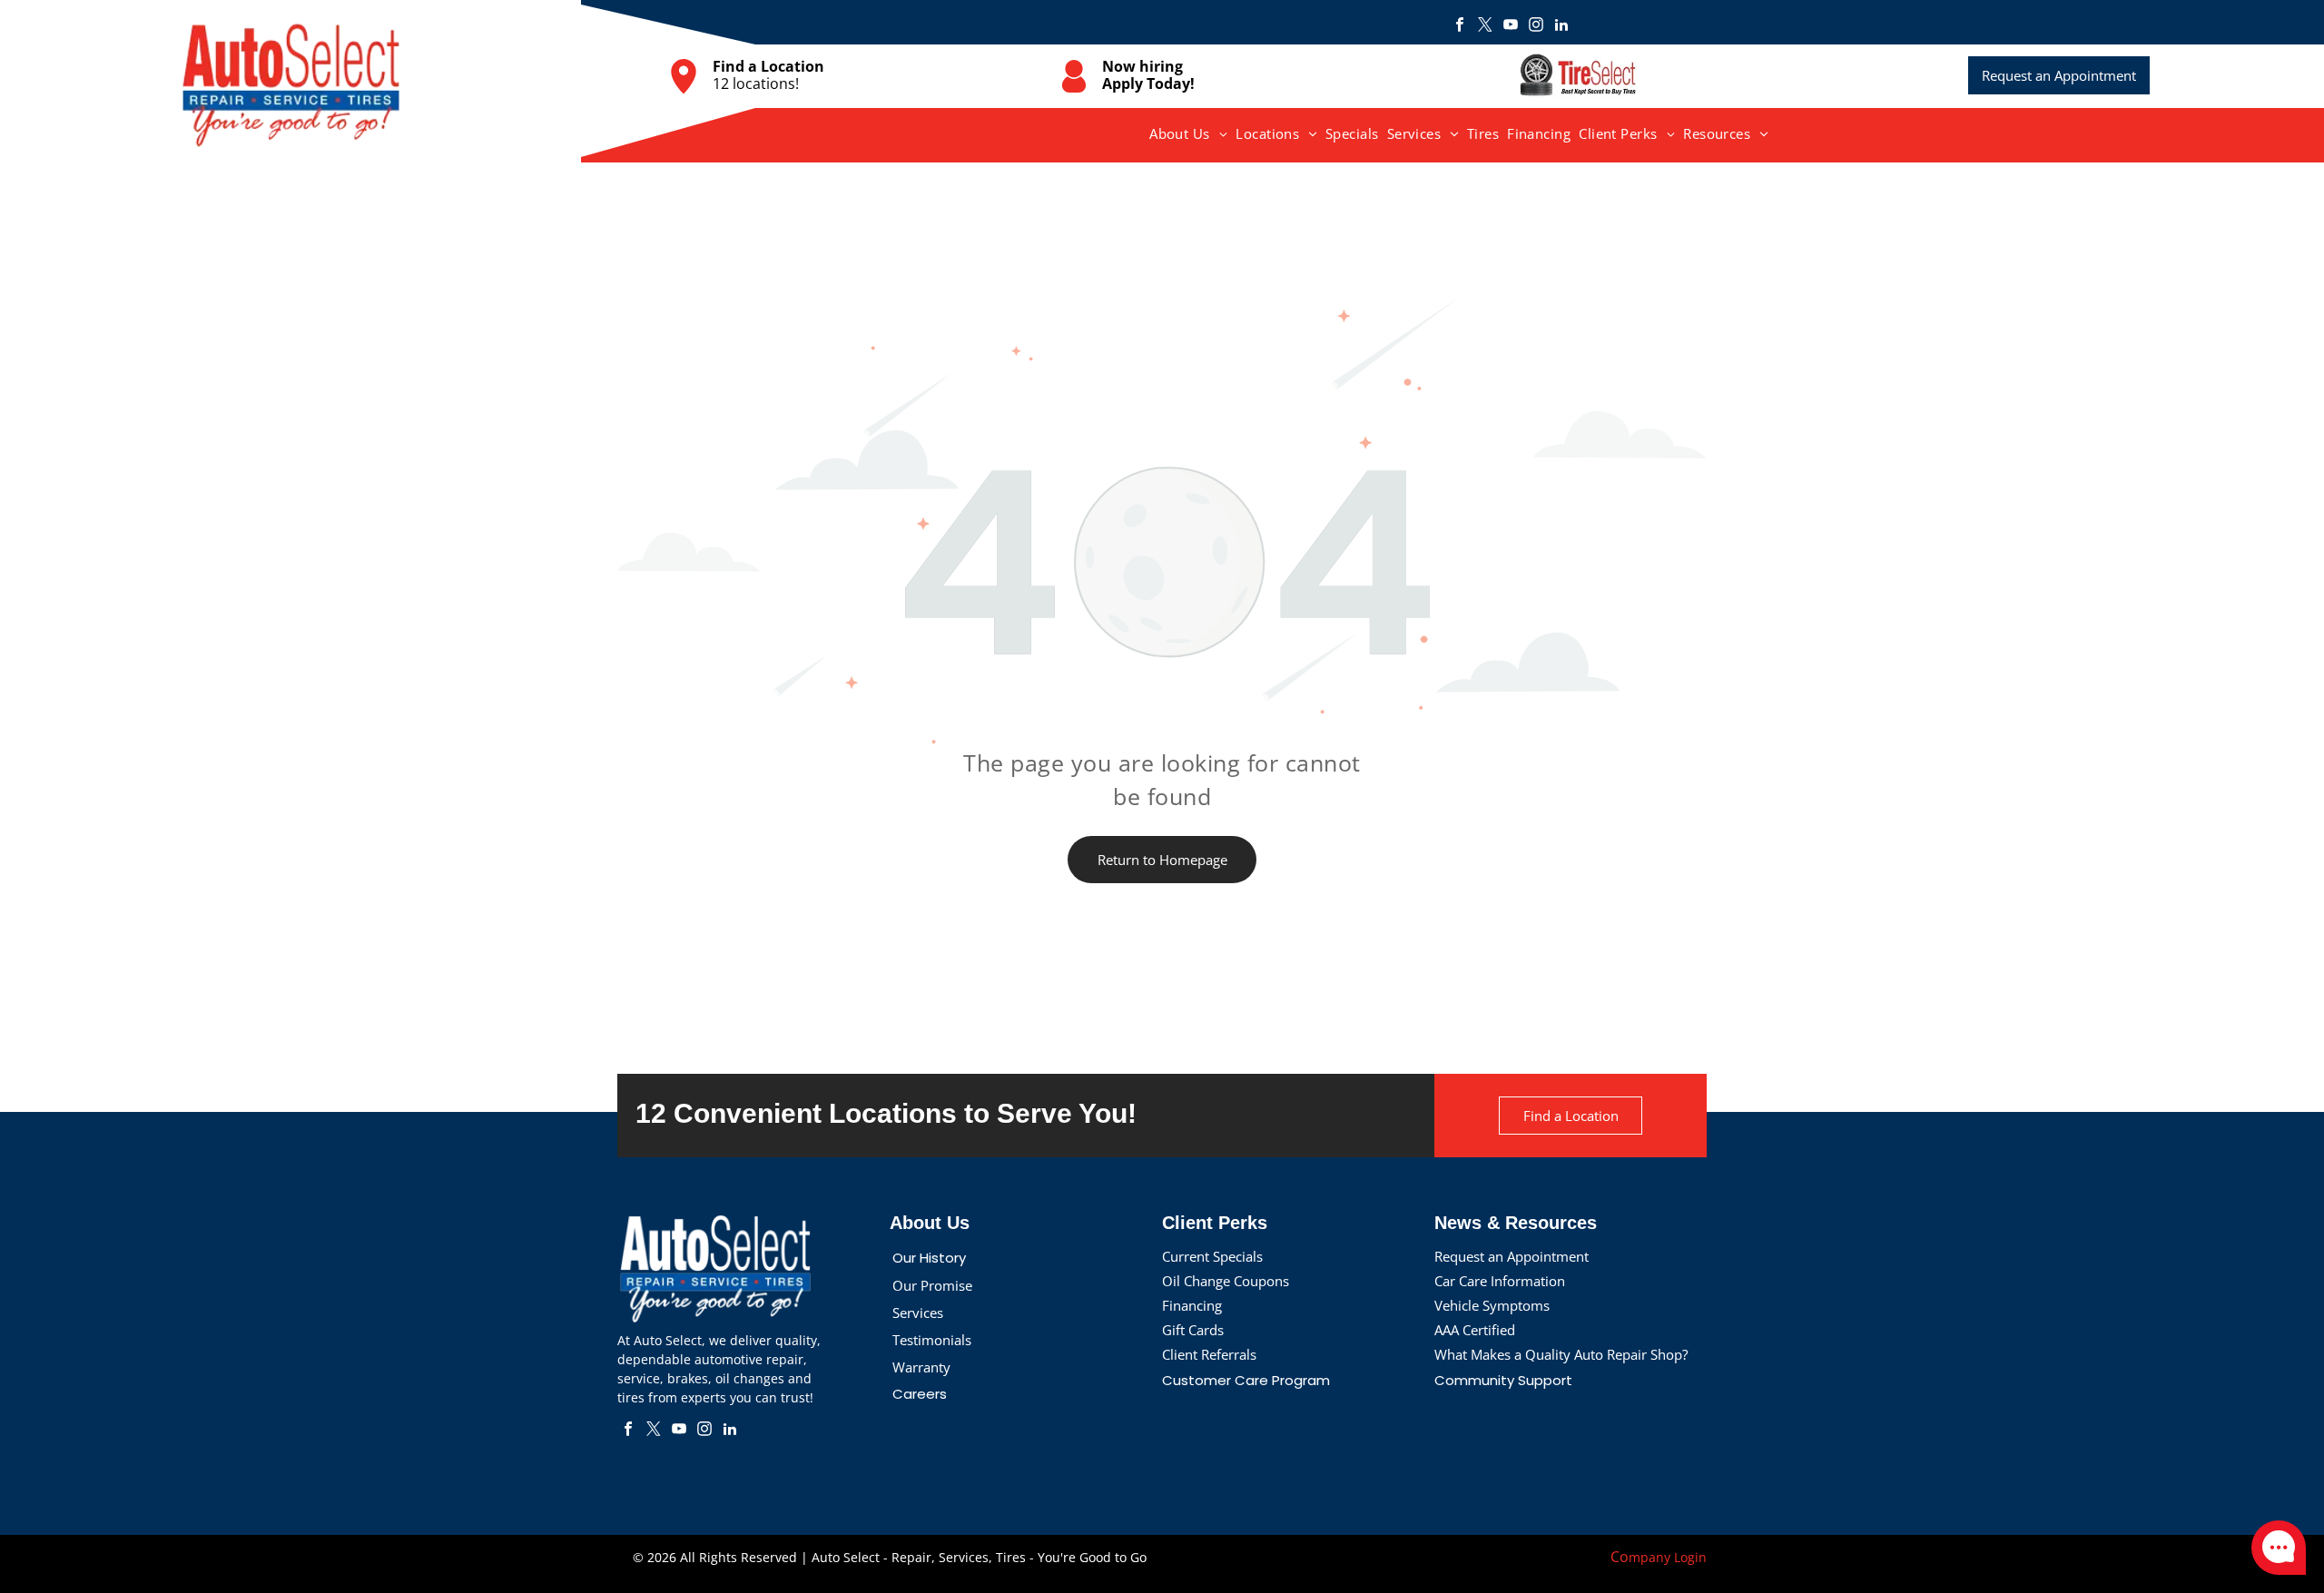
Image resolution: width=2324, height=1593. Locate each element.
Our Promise (932, 1285)
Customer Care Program (1246, 1380)
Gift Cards (1193, 1330)
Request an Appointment (1512, 1256)
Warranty (921, 1367)
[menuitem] (1189, 133)
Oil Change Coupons (1226, 1281)
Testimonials (932, 1340)
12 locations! (756, 84)
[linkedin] (1561, 27)
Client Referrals (1209, 1354)
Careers (920, 1394)
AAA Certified (1475, 1330)
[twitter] (1485, 27)
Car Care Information (1500, 1281)
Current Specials (1212, 1256)
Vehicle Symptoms (1492, 1305)
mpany (1649, 1557)
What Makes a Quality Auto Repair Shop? (1561, 1354)
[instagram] (1536, 27)
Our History (929, 1258)
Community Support (1503, 1380)
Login (1690, 1557)
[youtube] (1511, 27)
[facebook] (1460, 27)
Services (918, 1313)
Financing (1192, 1305)
